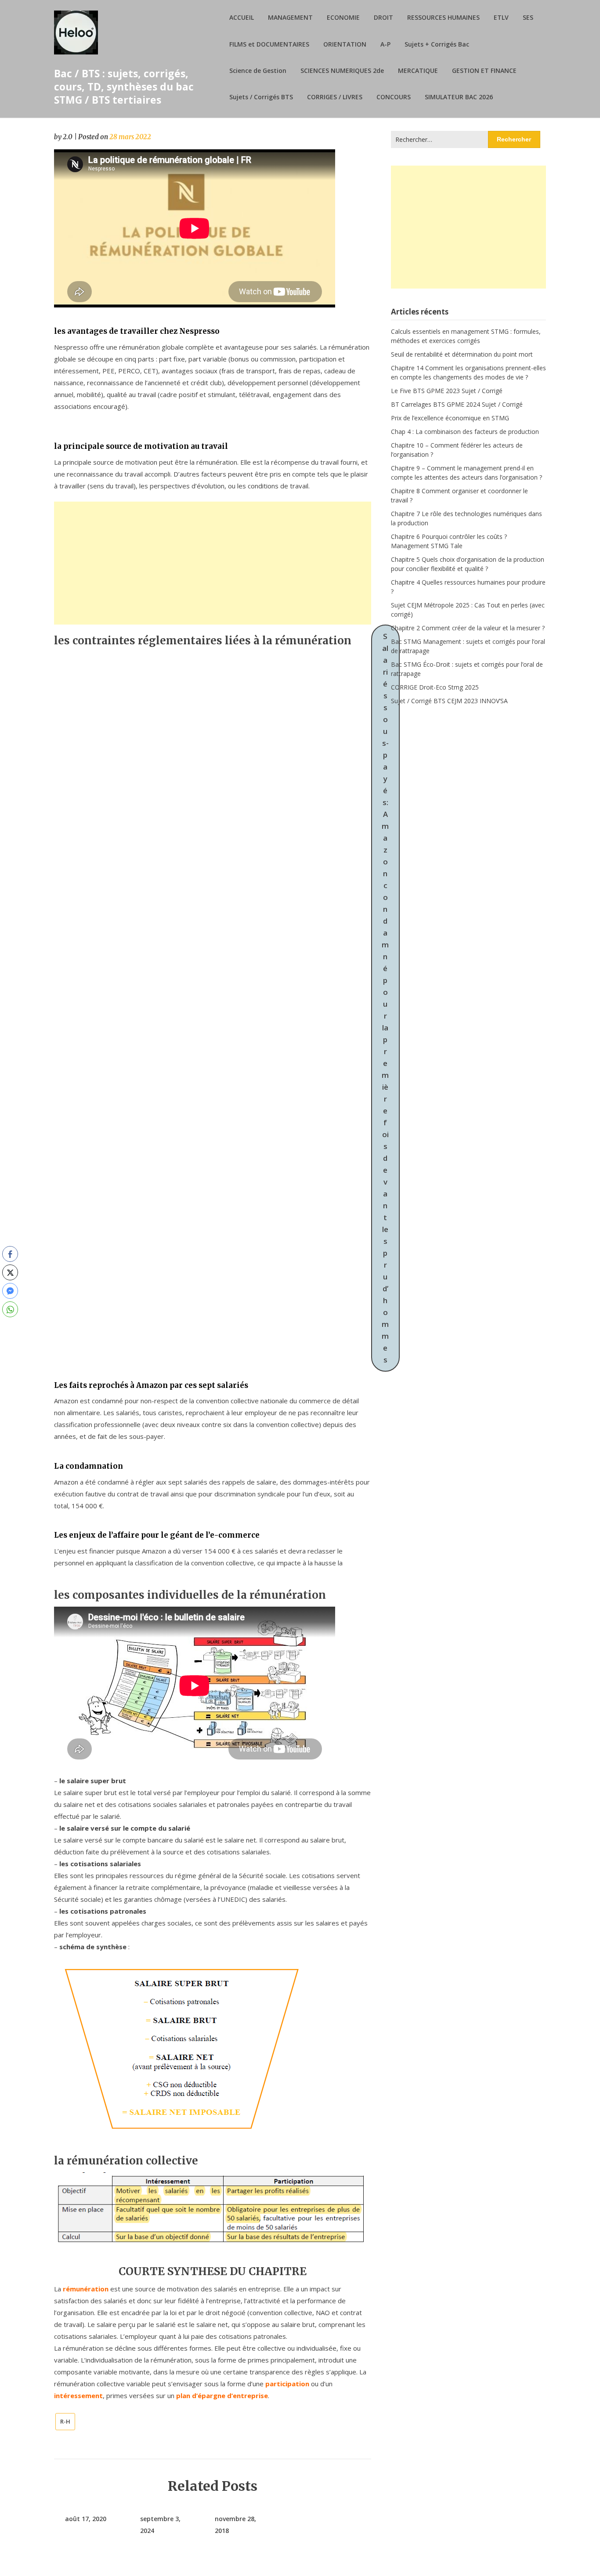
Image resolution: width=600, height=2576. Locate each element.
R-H (65, 2421)
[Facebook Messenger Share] (10, 1291)
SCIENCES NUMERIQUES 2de (342, 70)
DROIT (383, 17)
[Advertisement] (213, 563)
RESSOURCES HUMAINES (443, 17)
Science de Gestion (258, 70)
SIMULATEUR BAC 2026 (459, 97)
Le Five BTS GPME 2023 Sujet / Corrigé (447, 391)
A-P (385, 44)
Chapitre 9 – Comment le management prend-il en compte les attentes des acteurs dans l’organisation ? (466, 473)
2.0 (68, 137)
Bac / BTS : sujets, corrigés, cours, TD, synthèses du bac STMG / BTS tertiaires (124, 87)
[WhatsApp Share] (10, 1309)
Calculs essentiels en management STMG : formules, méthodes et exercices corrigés (466, 336)
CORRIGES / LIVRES (335, 97)
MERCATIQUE (418, 70)
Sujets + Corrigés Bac (437, 44)
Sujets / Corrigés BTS (261, 97)
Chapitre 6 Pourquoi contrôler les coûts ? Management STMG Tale (449, 541)
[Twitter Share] (10, 1272)
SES (528, 17)
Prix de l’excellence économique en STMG (450, 418)
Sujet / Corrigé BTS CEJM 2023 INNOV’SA (449, 701)
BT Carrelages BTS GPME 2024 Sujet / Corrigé (457, 404)
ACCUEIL (242, 17)
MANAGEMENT (290, 17)
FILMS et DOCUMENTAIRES (269, 44)
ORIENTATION (345, 44)
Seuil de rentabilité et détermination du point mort (462, 354)
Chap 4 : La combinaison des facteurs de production (465, 432)
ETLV (501, 17)
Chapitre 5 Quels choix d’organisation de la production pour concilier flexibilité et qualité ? (468, 564)
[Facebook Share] (10, 1254)
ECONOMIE (343, 17)
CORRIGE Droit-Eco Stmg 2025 (435, 687)
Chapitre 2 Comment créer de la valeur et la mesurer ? (468, 628)
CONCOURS (394, 97)
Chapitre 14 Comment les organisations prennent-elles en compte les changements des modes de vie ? (468, 372)
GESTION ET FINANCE (484, 70)
